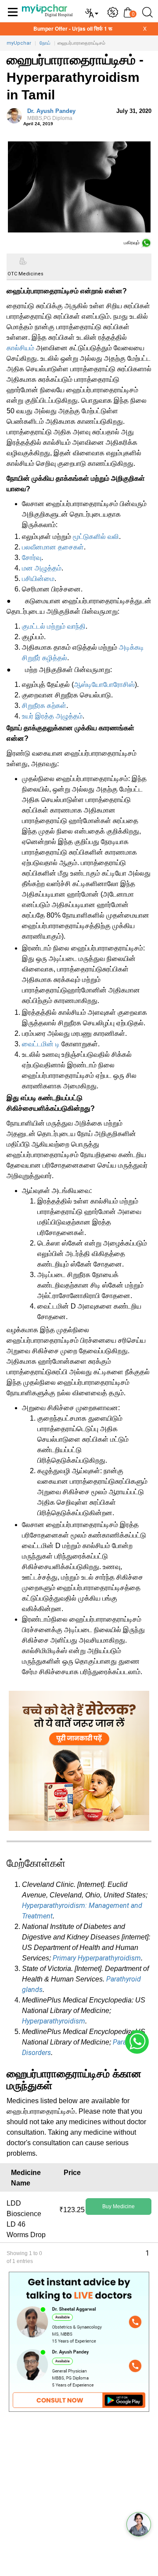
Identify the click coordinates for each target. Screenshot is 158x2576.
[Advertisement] (79, 2497)
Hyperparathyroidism (54, 2021)
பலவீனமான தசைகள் (53, 547)
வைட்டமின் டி (41, 1044)
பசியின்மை (38, 579)
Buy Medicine (118, 2206)
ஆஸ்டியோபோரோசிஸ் (104, 684)
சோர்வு (32, 558)
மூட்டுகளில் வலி (96, 537)
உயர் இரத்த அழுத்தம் (52, 716)
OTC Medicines (24, 274)
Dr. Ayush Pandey (51, 115)
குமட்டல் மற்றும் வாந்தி (54, 626)
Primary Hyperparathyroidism (97, 1958)
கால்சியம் (20, 348)
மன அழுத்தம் (42, 568)
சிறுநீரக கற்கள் (44, 706)
